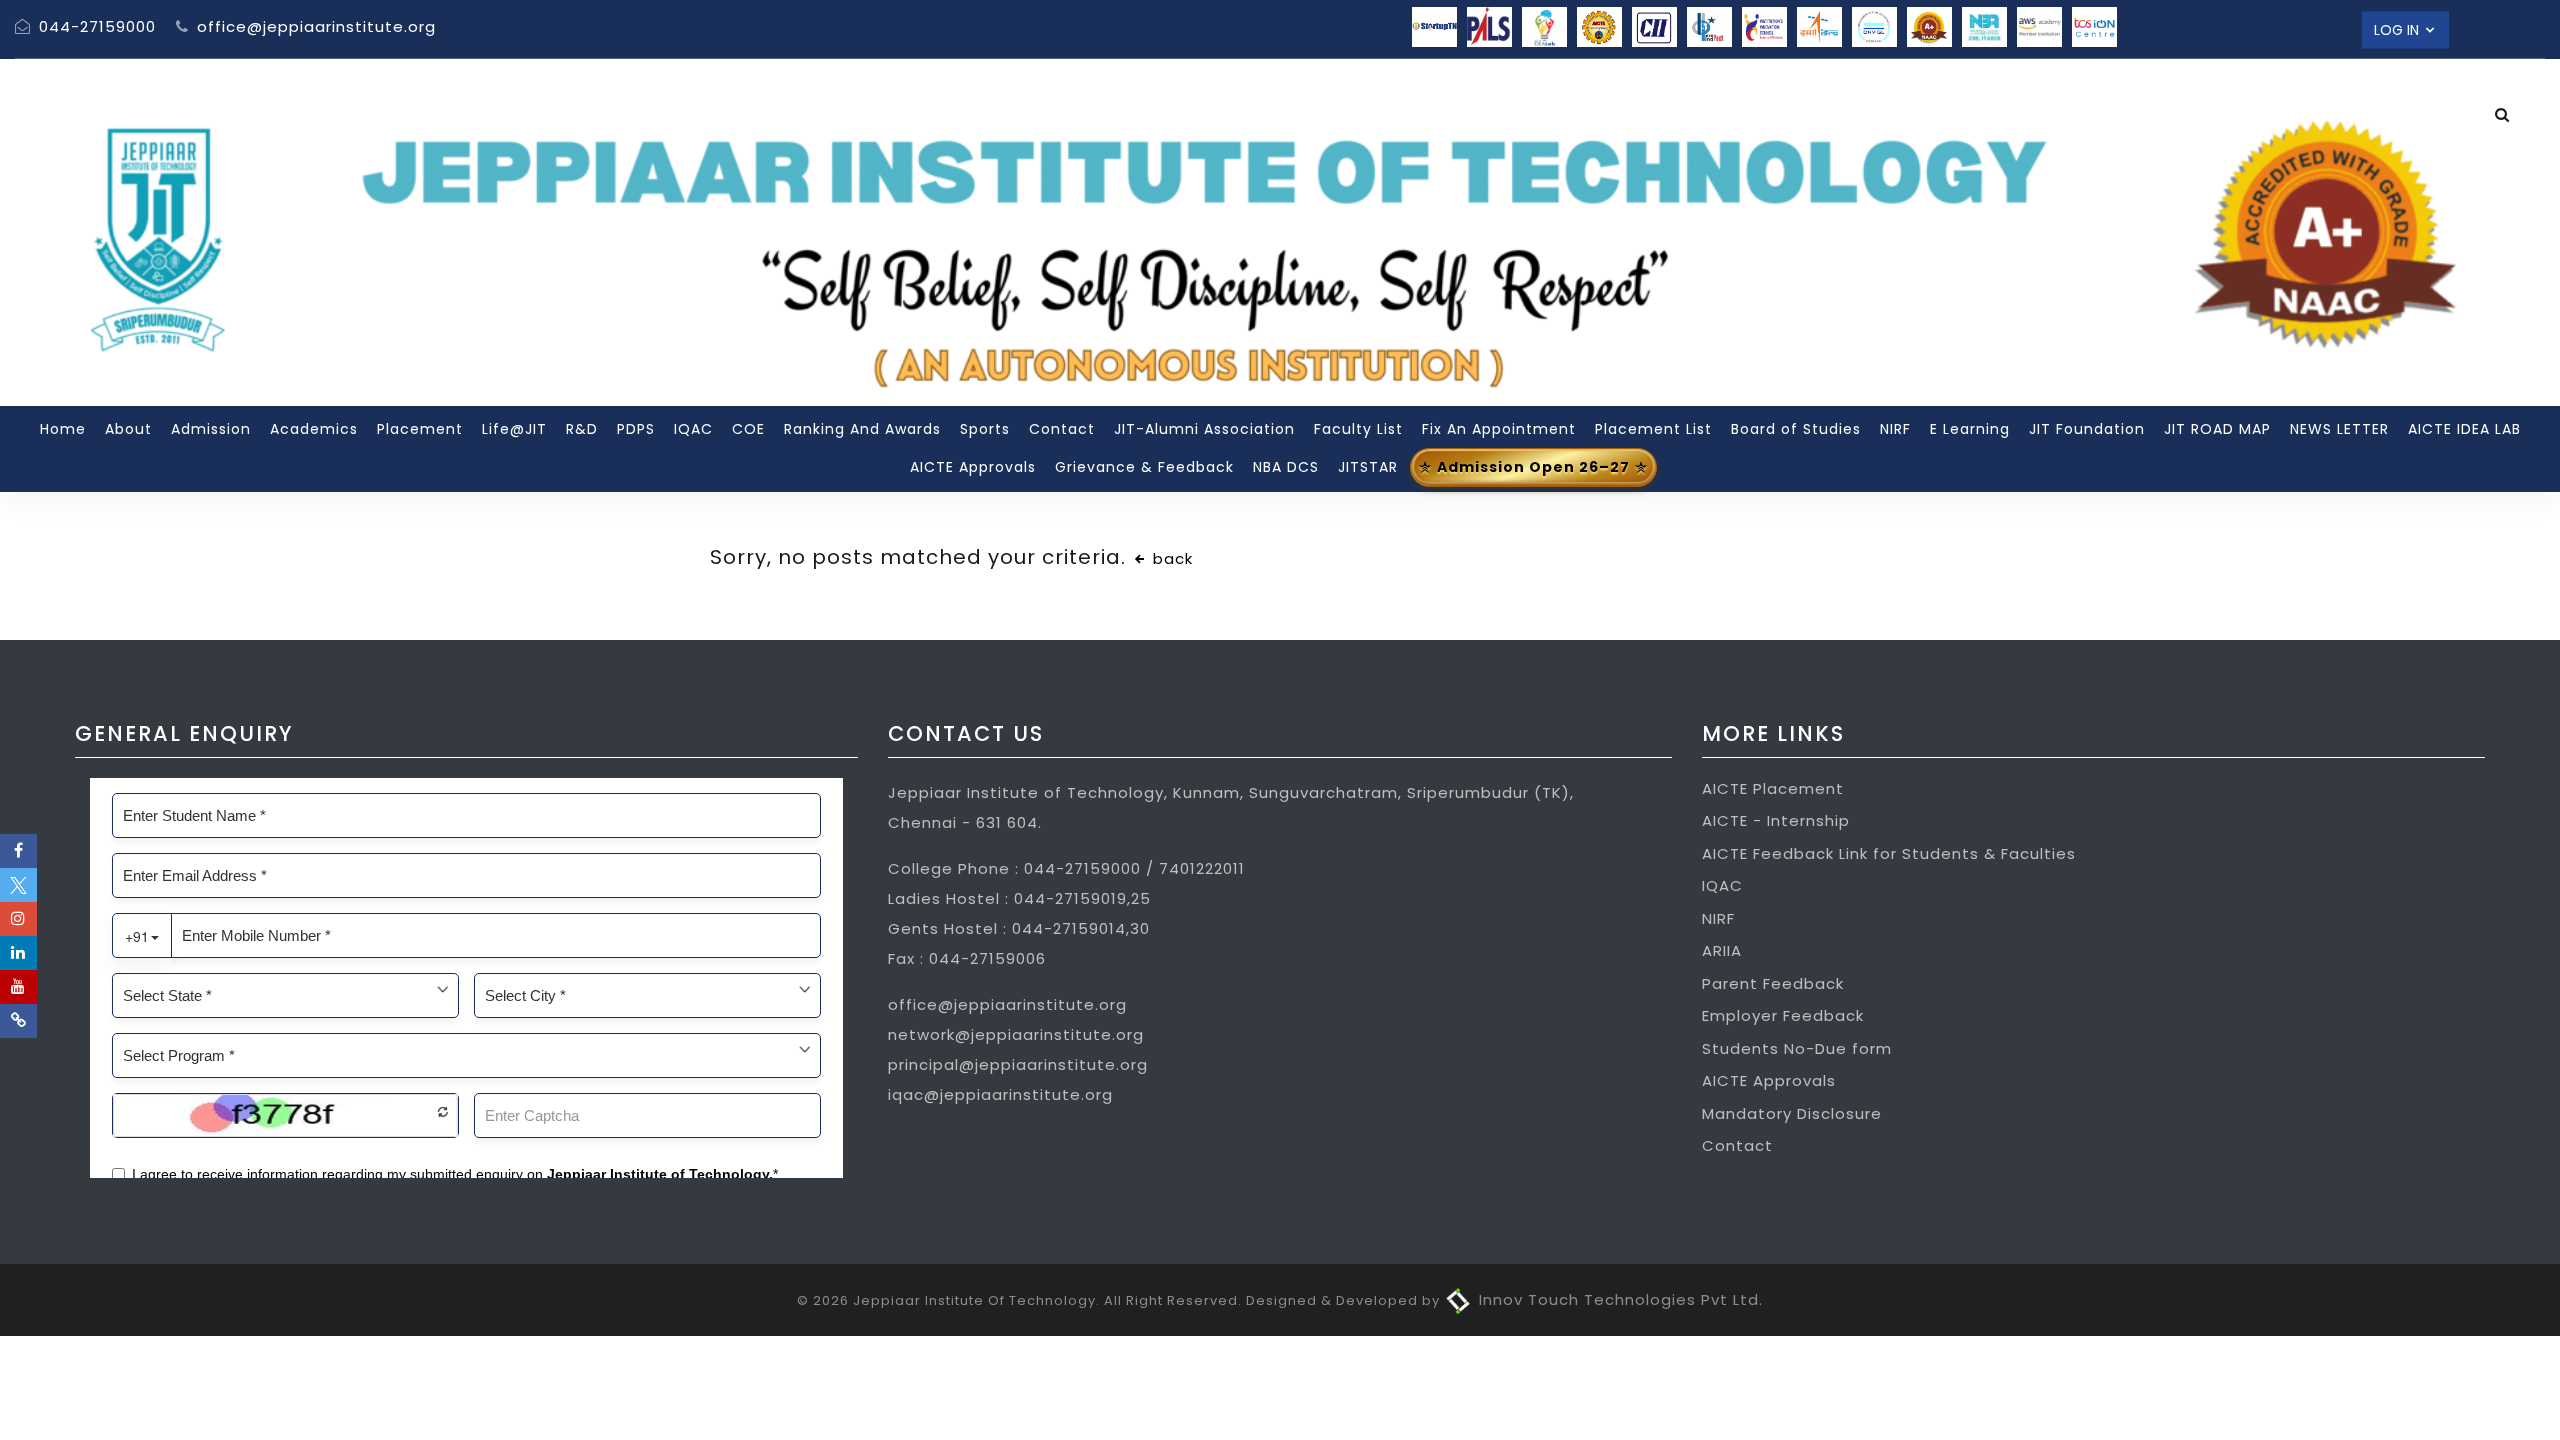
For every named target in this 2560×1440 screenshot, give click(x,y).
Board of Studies (1796, 429)
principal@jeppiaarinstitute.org (1018, 1064)
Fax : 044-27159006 (967, 958)
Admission (211, 429)
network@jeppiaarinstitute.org (1016, 1034)
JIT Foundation (2087, 429)
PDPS (636, 429)
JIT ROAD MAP (2217, 429)
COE (748, 429)
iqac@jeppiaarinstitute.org (1000, 1094)
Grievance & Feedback (1144, 467)
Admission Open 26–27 (1533, 467)
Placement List (1653, 429)
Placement (420, 429)
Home (63, 429)
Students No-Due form (1797, 1048)
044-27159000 (95, 26)
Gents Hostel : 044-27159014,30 (1019, 928)
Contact (1062, 429)
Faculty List (1358, 429)
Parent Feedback (1773, 983)
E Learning (1970, 429)
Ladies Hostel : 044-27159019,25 (1019, 898)
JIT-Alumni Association (1204, 429)
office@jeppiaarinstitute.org (314, 26)
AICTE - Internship (1776, 820)
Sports (985, 429)
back (1170, 558)
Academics (314, 429)
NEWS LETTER (2339, 429)
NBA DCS (1286, 467)
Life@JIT (514, 429)
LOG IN (2398, 29)
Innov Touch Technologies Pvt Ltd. (1618, 1299)
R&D (582, 429)
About (128, 429)
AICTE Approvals (973, 467)
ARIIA (1722, 950)
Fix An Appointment (1499, 429)
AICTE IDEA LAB (2464, 429)
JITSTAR (1368, 467)
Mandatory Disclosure (1792, 1113)
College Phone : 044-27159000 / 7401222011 (1066, 868)
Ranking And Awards (862, 429)
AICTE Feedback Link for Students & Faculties (1889, 853)
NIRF (1895, 429)
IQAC (693, 429)
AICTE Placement (1773, 788)
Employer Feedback (1783, 1015)
